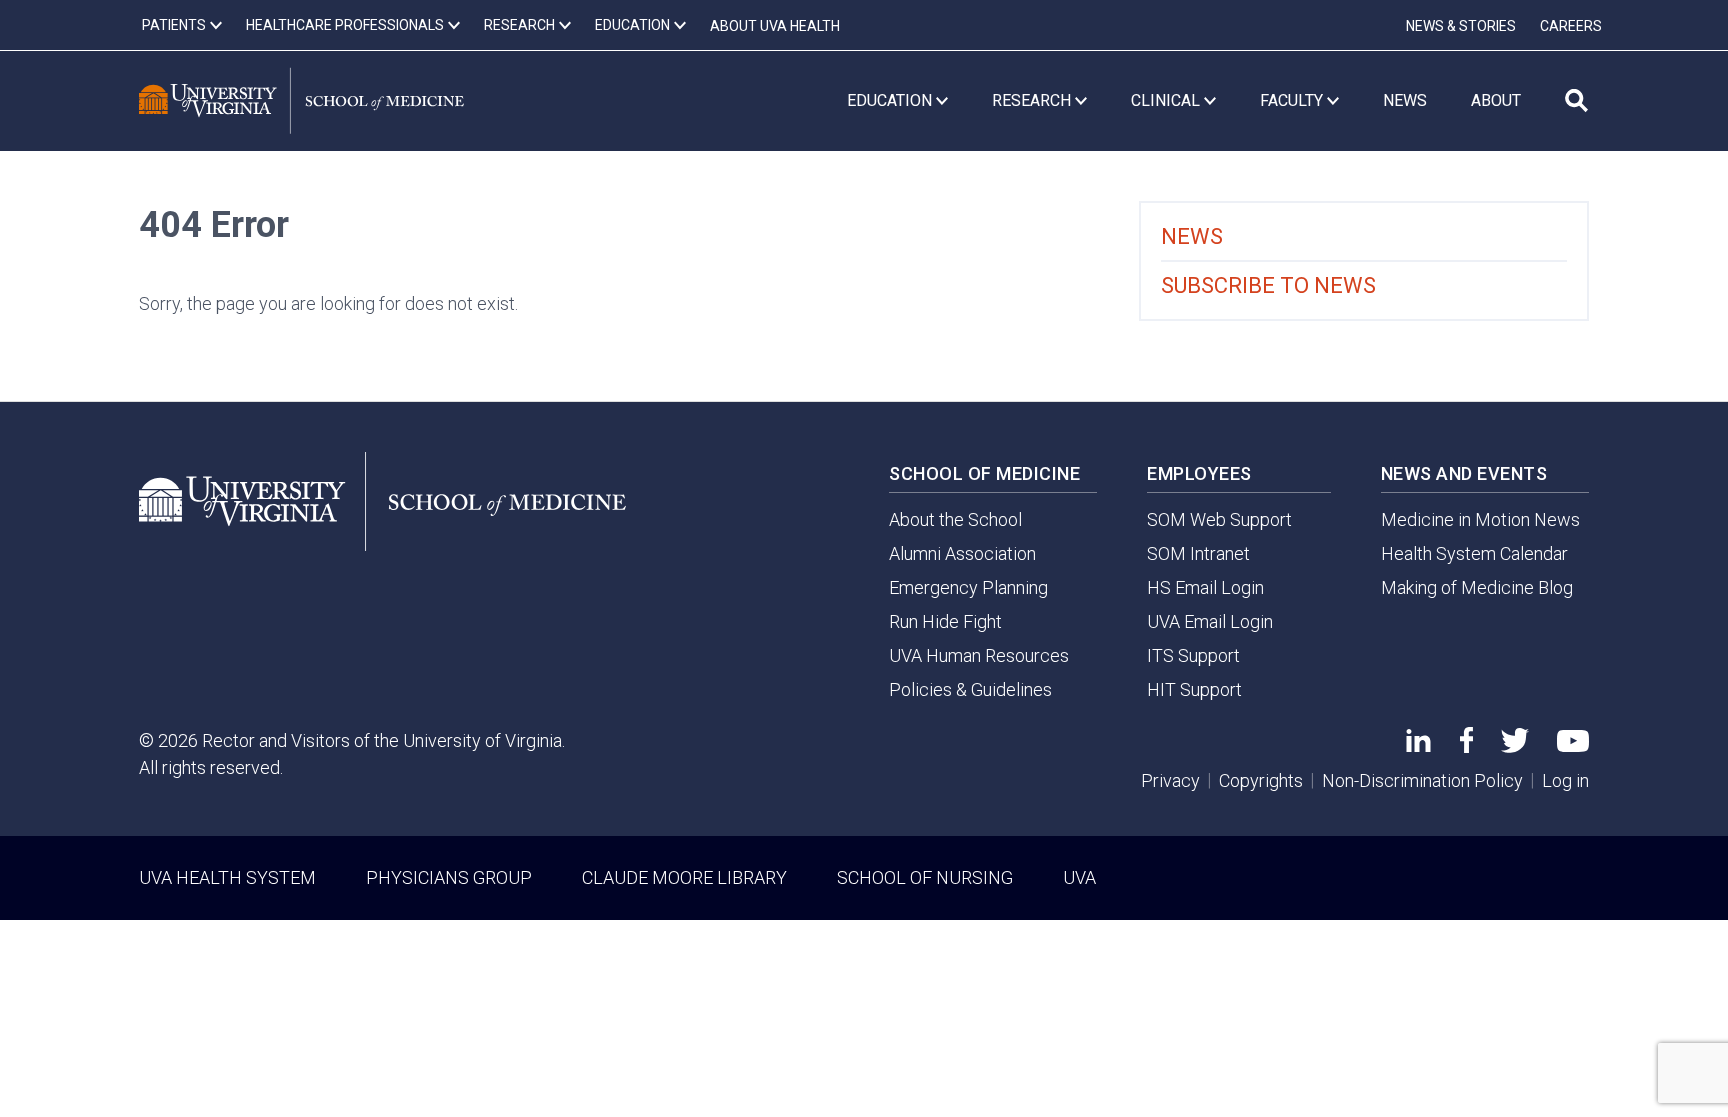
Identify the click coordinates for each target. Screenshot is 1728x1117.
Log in (1565, 780)
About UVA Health (775, 26)
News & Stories (1461, 26)
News (1192, 236)
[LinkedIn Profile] (1418, 745)
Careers (1571, 26)
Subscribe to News (1268, 285)
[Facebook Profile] (1466, 746)
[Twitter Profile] (1515, 746)
